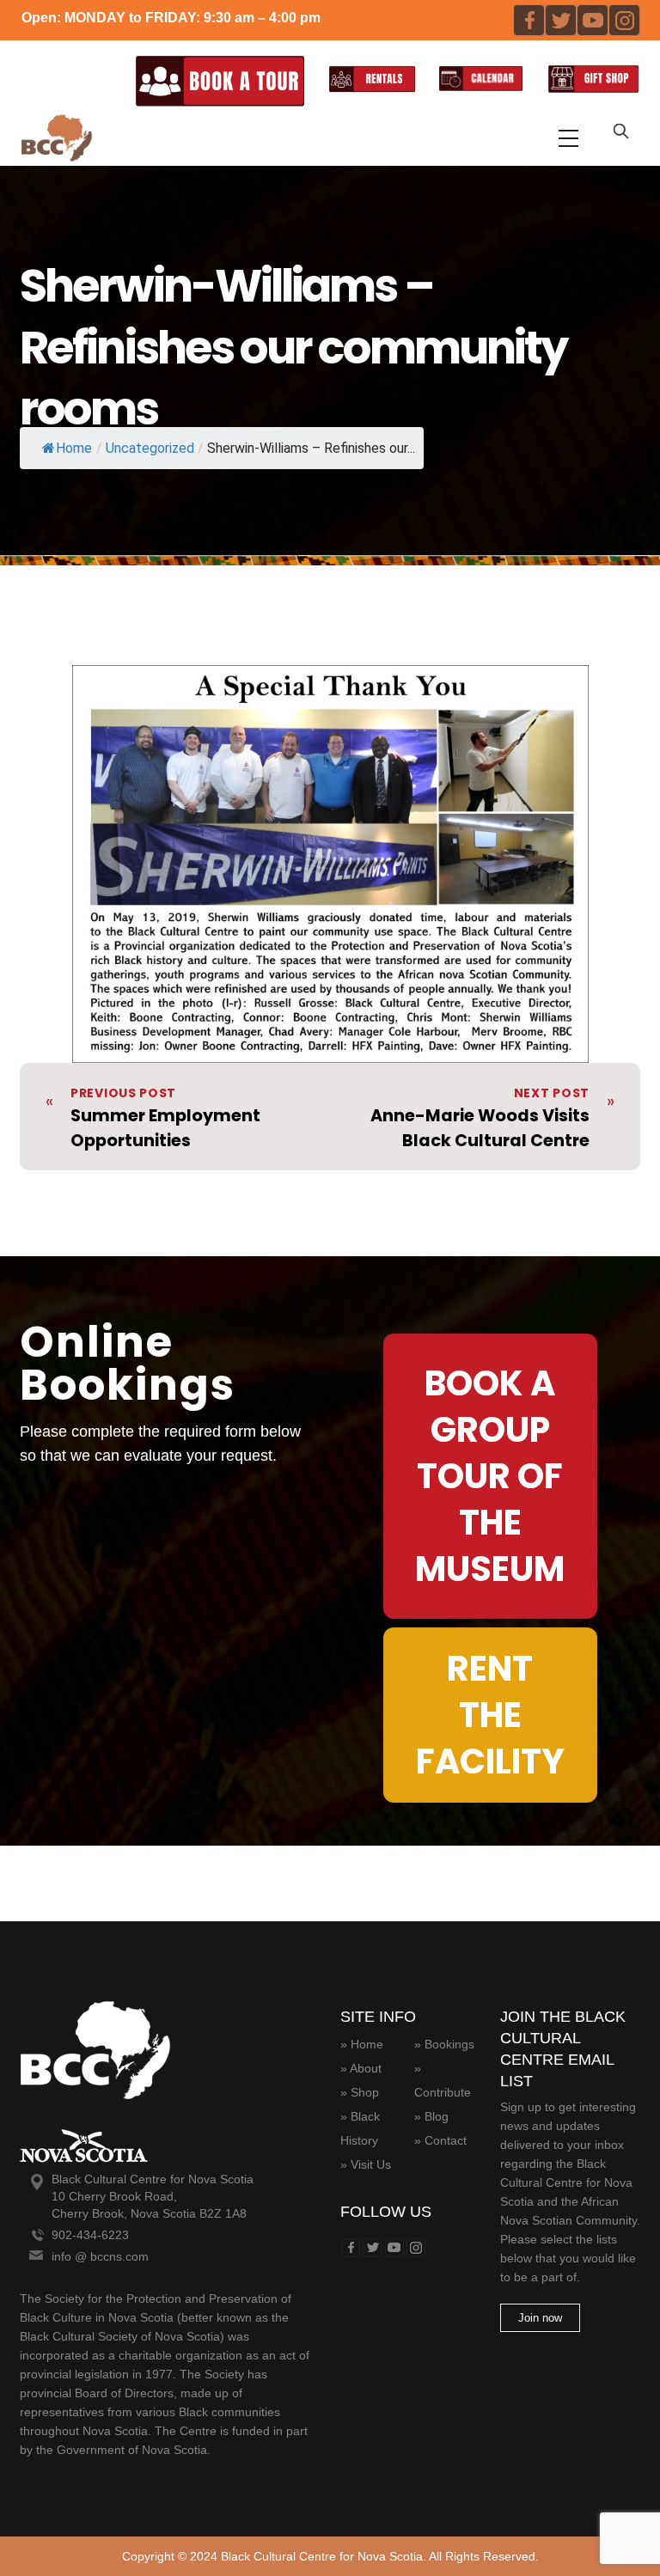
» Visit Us (366, 2164)
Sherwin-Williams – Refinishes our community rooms (293, 347)
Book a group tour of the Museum (490, 1476)
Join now (540, 2318)
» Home (362, 2044)
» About (361, 2068)
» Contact (440, 2140)
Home (74, 448)
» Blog (431, 2116)
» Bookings (444, 2044)
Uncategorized (150, 448)
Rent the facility (490, 1715)
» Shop (360, 2092)
